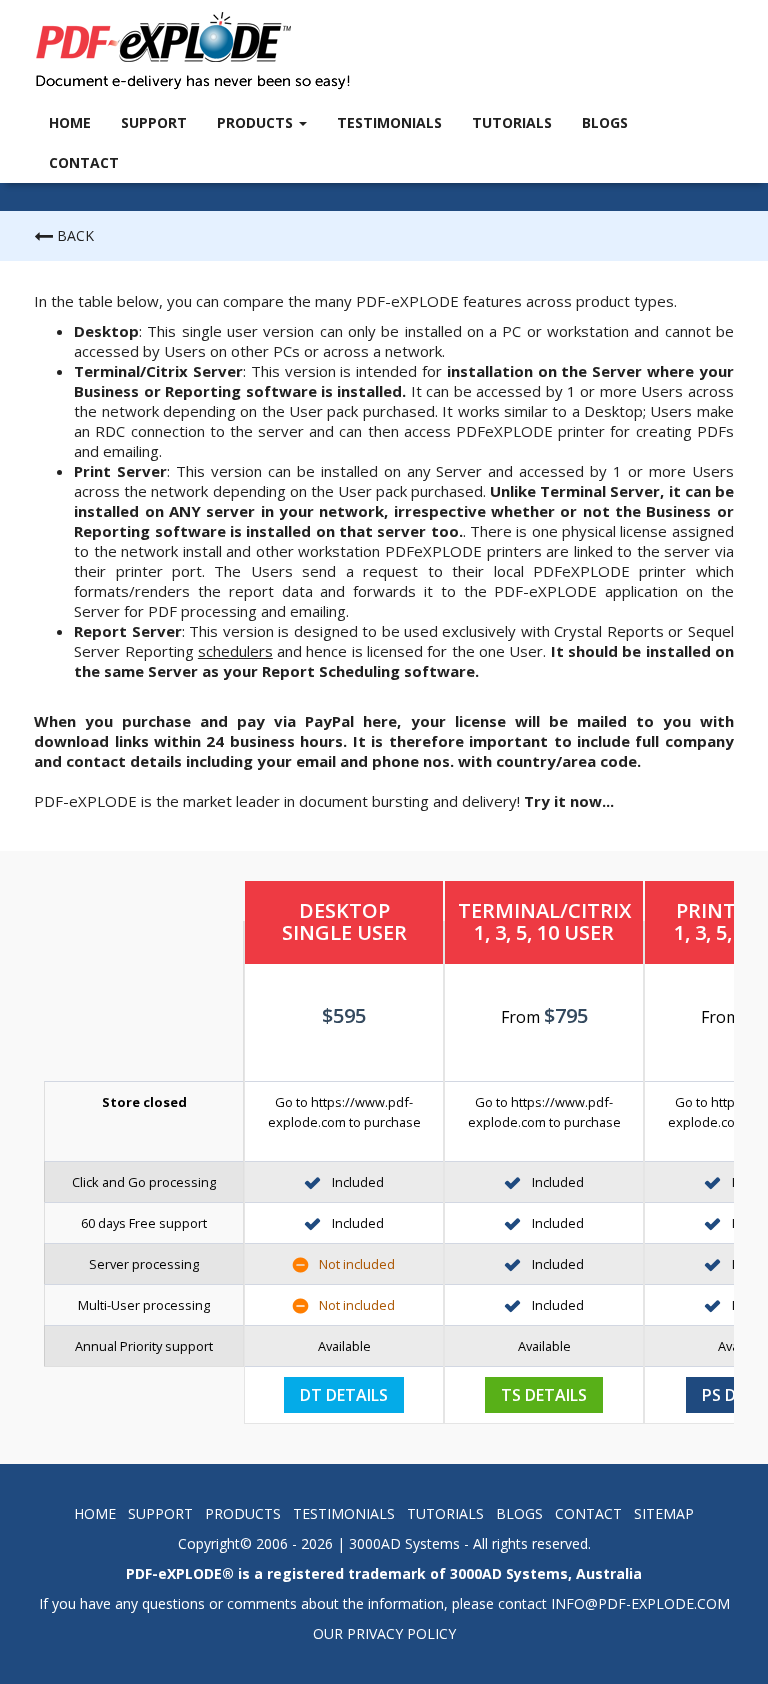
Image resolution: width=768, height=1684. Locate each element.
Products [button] (257, 122)
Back (73, 235)
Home (70, 122)
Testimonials (389, 122)
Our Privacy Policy (384, 1633)
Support (154, 122)
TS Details (544, 1395)
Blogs (605, 122)
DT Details (344, 1395)
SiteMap (664, 1513)
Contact (84, 162)
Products (243, 1513)
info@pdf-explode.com (640, 1603)
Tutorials (512, 122)
